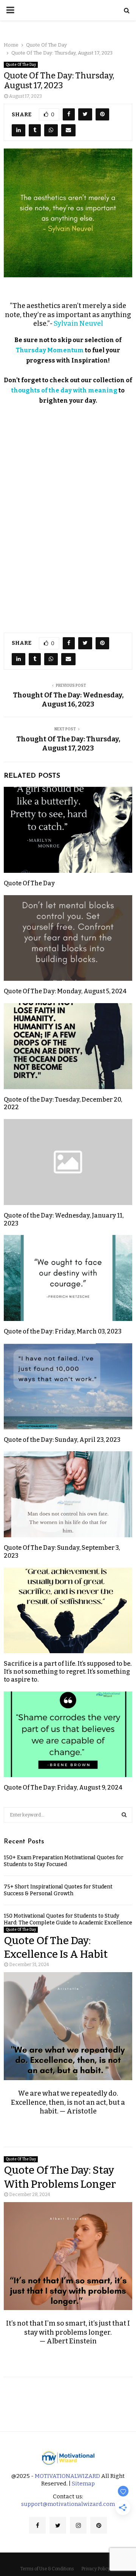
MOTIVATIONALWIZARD (67, 2476)
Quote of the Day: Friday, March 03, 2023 (63, 1331)
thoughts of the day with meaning (64, 390)
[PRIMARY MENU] (10, 10)
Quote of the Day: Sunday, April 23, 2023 (62, 1440)
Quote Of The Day (21, 65)
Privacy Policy (96, 2569)
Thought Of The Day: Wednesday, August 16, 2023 (68, 700)
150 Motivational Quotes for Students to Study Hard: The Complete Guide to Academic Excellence (68, 1919)
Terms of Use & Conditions (47, 2569)
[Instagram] (78, 2525)
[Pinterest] (99, 2525)
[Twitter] (58, 2525)
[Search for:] (68, 1814)
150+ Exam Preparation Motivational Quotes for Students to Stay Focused (64, 1861)
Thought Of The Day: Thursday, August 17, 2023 (68, 744)
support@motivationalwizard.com (68, 2504)
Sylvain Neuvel (78, 324)
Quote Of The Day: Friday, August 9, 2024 (63, 1787)
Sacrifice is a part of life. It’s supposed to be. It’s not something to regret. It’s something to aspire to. (68, 1672)
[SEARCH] (124, 1815)
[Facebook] (37, 2525)
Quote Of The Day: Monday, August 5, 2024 (65, 991)
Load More (68, 2398)
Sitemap (83, 2484)
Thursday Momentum (50, 350)
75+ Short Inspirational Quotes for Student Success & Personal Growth (58, 1890)
